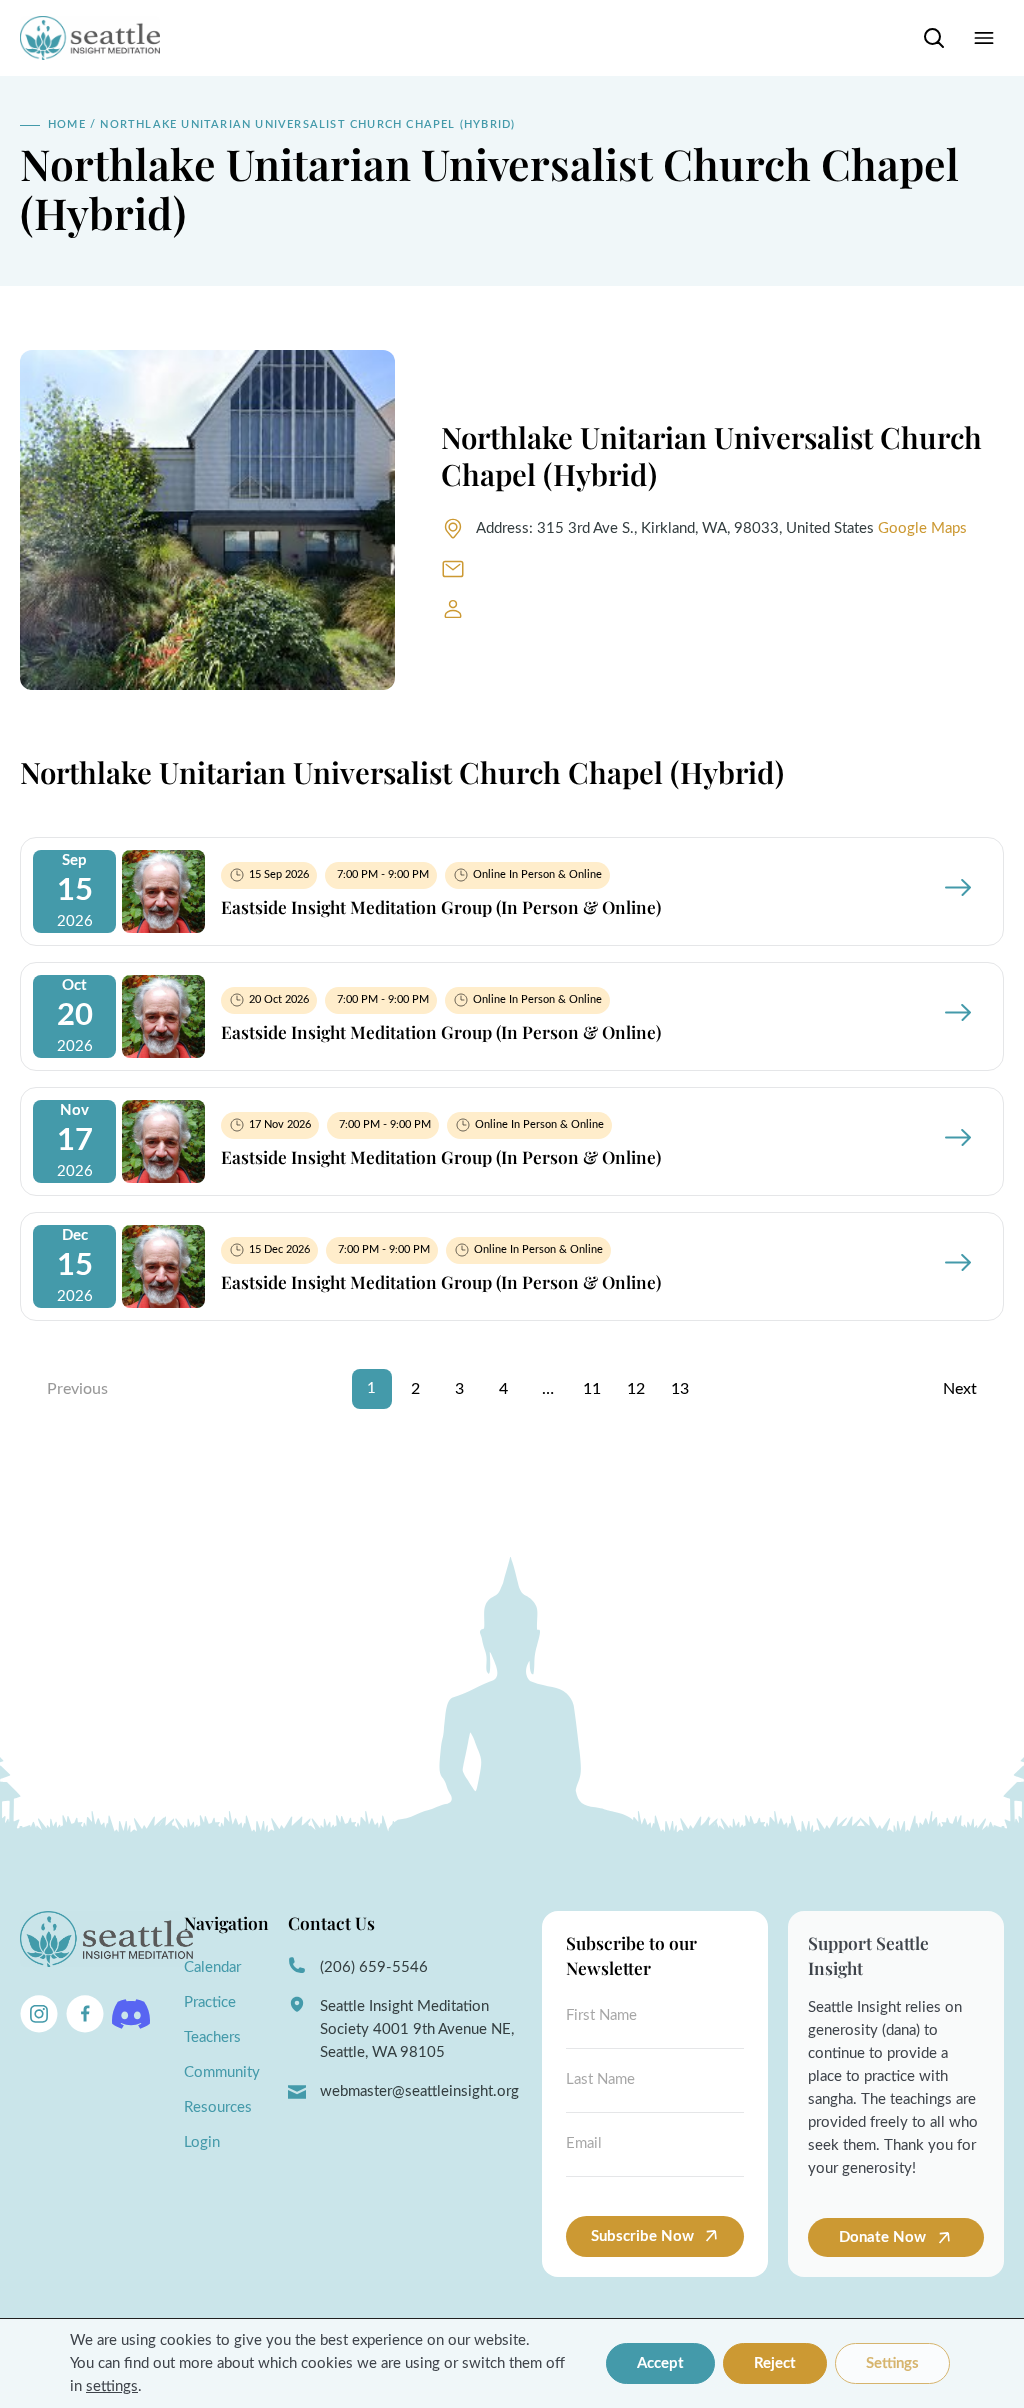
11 (592, 1389)
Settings (892, 2363)
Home (67, 124)
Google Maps (922, 528)
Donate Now (884, 2237)
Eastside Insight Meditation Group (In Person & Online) (441, 906)
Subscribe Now (642, 2236)
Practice (210, 2002)
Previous (77, 1389)
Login (202, 2142)
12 (636, 1389)
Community (222, 2072)
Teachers (212, 2037)
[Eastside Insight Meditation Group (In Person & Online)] (163, 928)
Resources (218, 2107)
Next (960, 1389)
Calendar (212, 1967)
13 (680, 1389)
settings (112, 2386)
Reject (775, 2363)
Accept (660, 2363)
